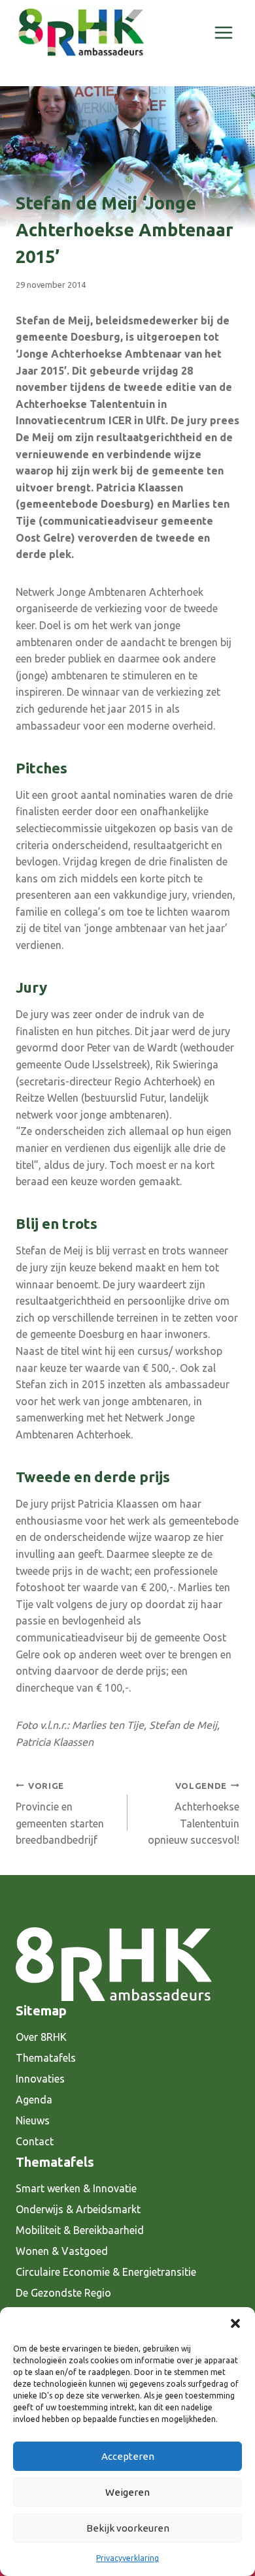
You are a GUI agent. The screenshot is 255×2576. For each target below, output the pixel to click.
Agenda (34, 2100)
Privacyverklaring (127, 2558)
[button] (235, 2323)
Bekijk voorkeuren (128, 2528)
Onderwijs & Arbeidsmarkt (78, 2209)
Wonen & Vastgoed (62, 2251)
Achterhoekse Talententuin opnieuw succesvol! (194, 1814)
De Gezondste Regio (63, 2293)
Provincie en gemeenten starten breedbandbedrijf (60, 1814)
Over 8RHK (41, 2037)
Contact (35, 2141)
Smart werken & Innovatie (76, 2188)
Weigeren (127, 2492)
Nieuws (33, 2120)
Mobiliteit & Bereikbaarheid (80, 2230)
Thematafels (46, 2058)
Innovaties (40, 2079)
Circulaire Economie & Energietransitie (106, 2272)
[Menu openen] (223, 32)
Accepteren (128, 2456)
